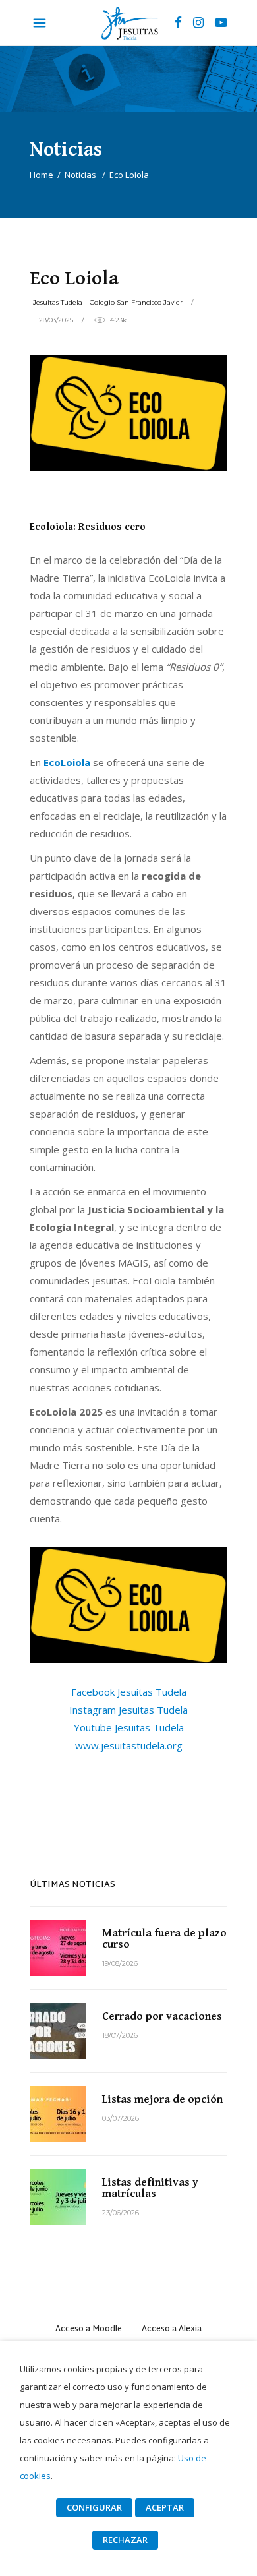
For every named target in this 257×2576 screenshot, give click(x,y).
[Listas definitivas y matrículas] (58, 2197)
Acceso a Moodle (89, 2329)
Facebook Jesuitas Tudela (129, 1692)
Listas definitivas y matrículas (150, 2188)
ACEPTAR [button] (165, 2507)
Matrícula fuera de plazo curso (164, 1939)
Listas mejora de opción (162, 2099)
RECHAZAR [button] (125, 2540)
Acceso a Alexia (172, 2329)
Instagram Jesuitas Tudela (128, 1710)
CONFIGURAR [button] (94, 2507)
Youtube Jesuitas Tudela (129, 1727)
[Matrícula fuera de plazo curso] (58, 1948)
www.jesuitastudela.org (129, 1745)
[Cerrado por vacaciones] (58, 2031)
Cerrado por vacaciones (162, 2016)
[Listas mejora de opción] (58, 2114)
